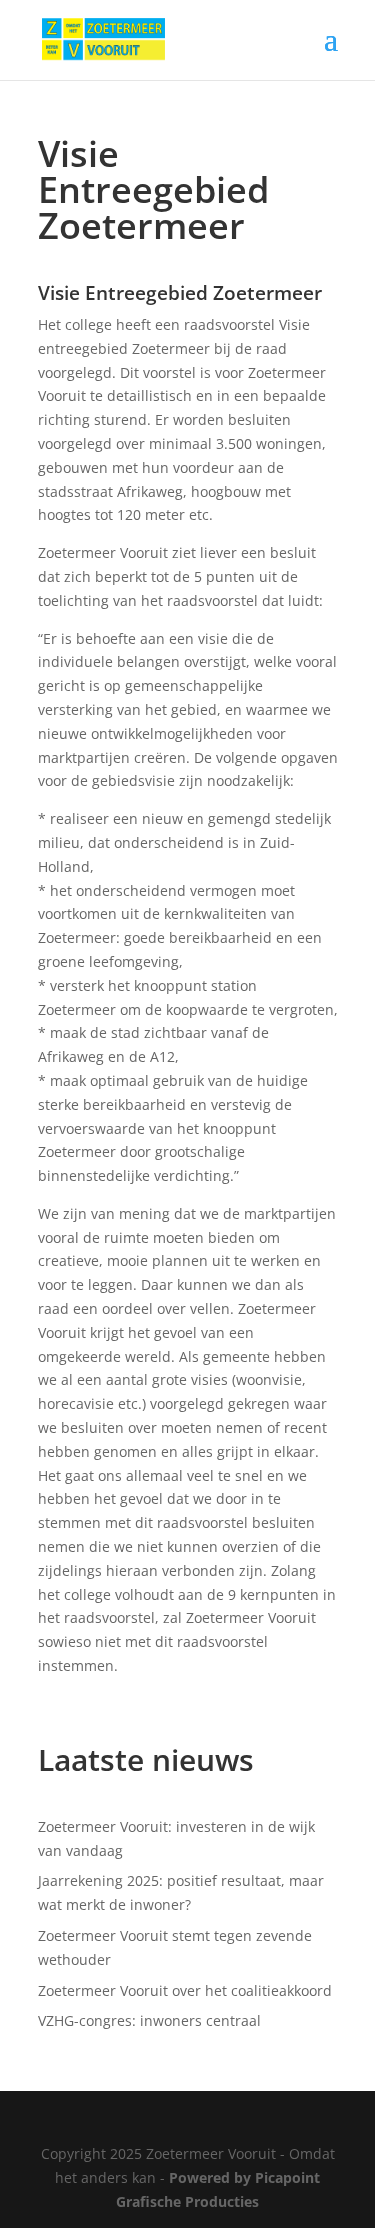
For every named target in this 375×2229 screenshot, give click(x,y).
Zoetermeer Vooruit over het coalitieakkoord (185, 1990)
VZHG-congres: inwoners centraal (149, 2020)
